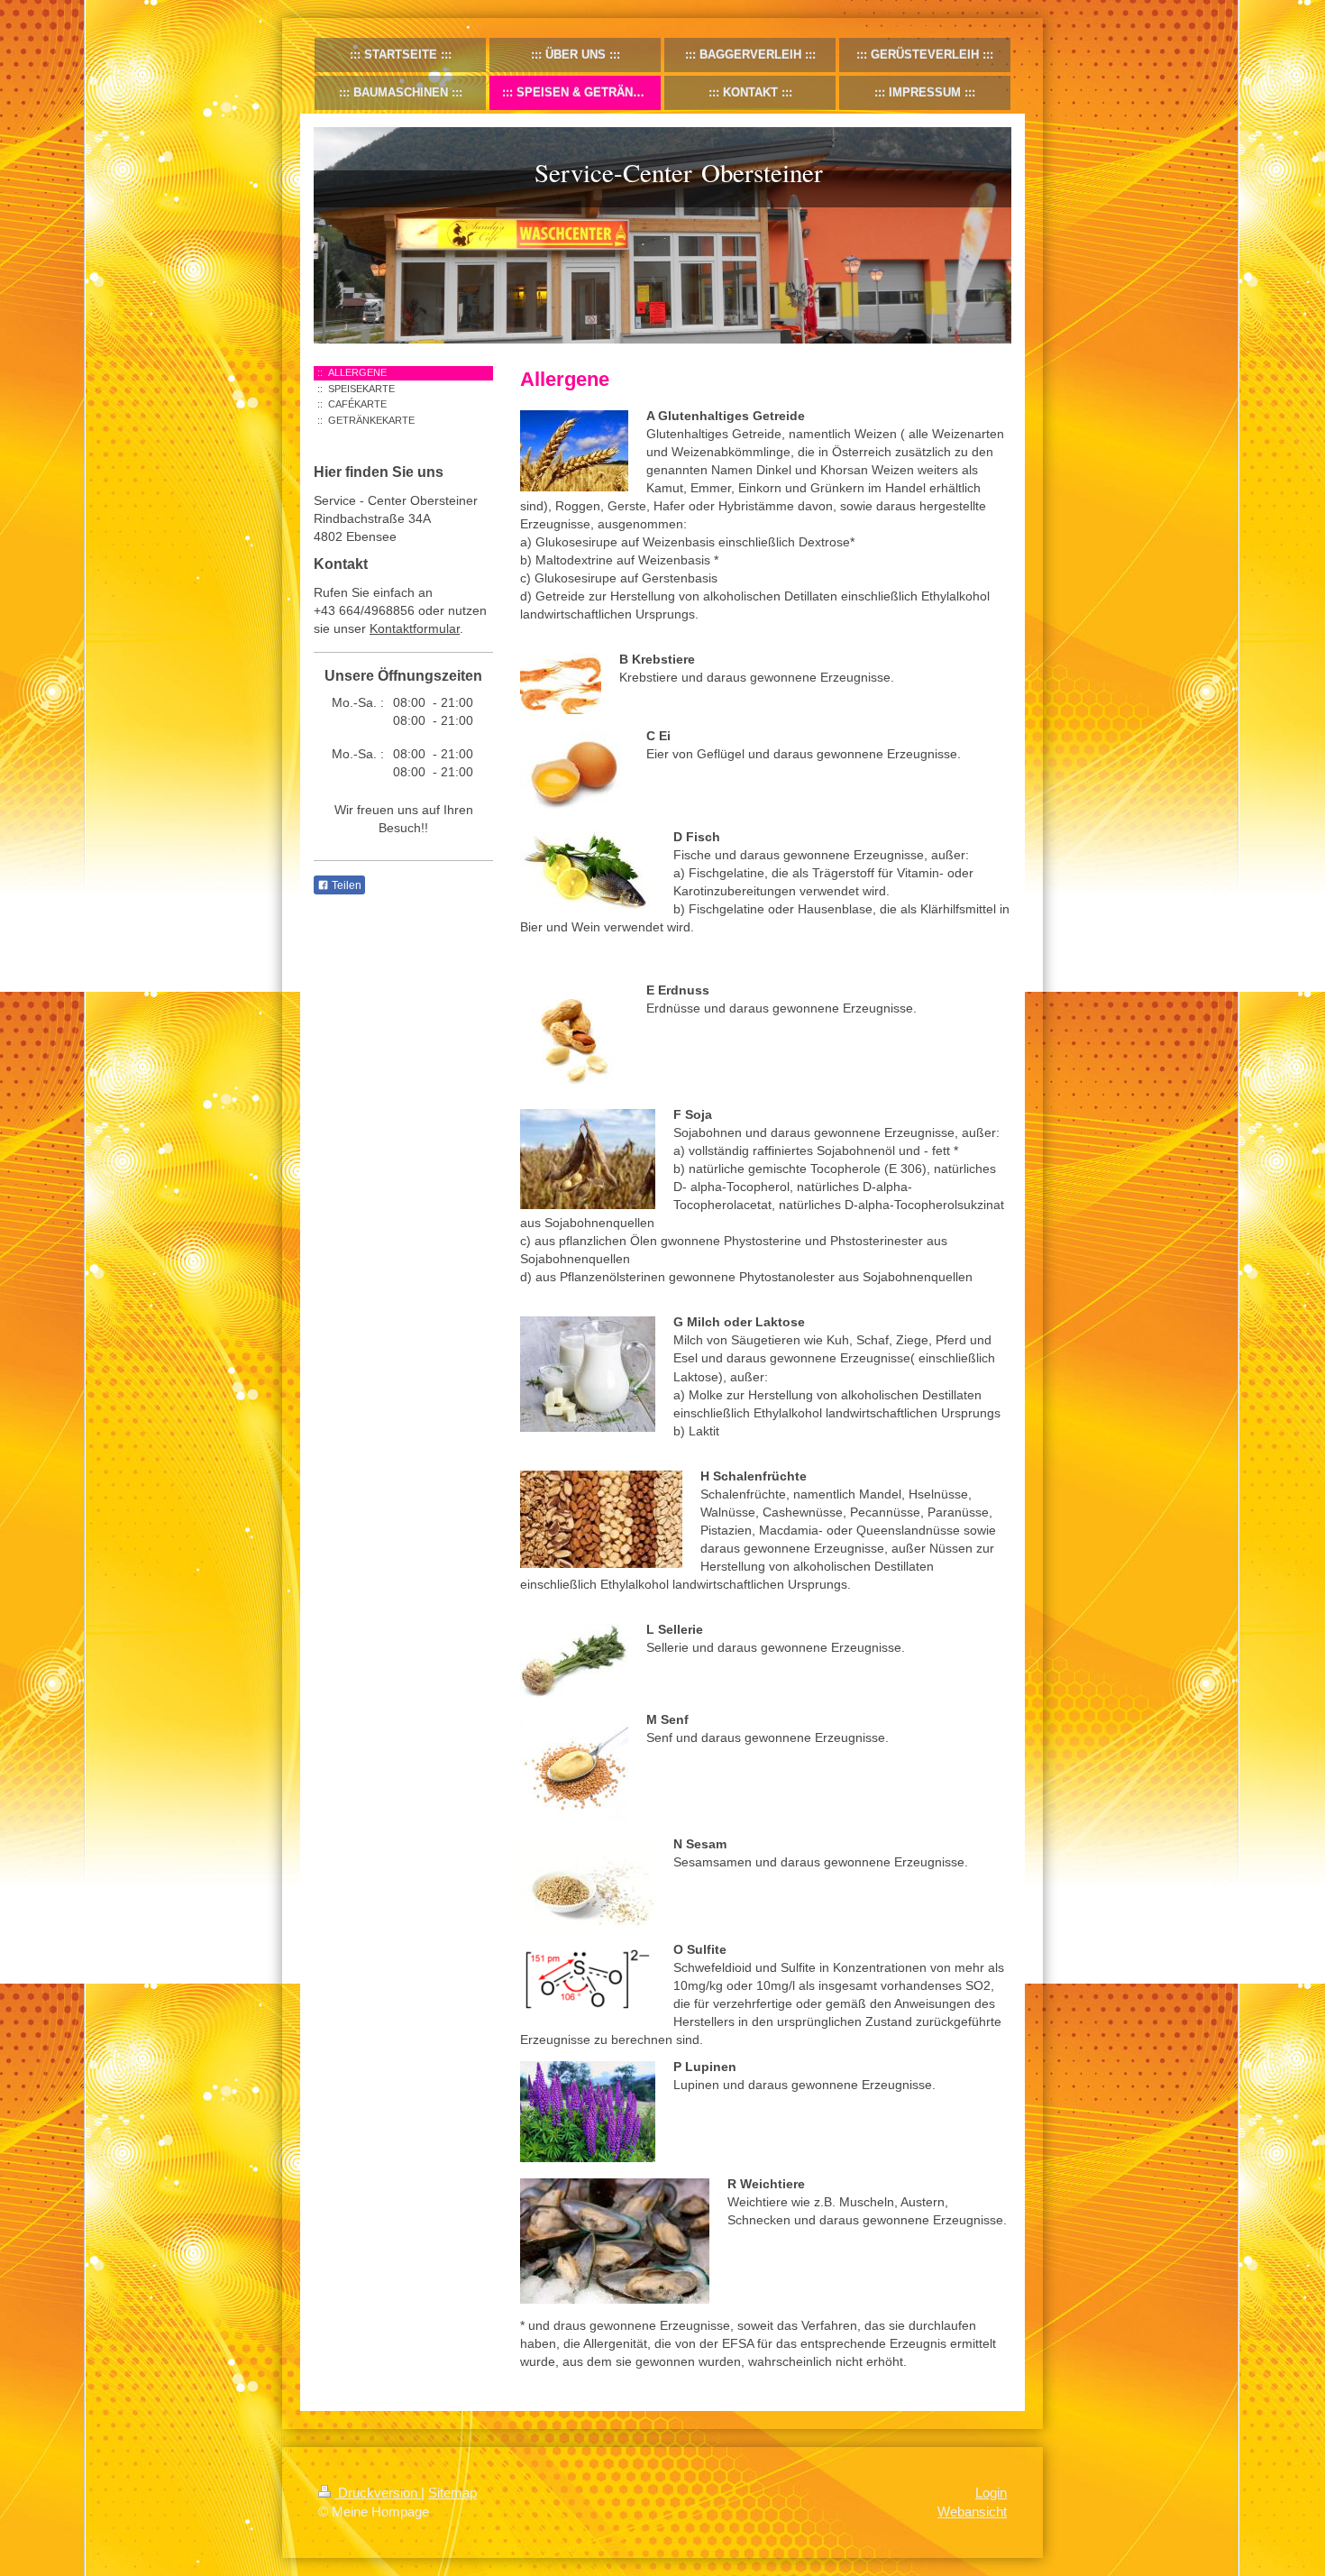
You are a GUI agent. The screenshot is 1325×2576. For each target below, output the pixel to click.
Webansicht (972, 2512)
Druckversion (378, 2493)
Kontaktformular (415, 628)
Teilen (345, 885)
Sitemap (452, 2493)
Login (991, 2493)
